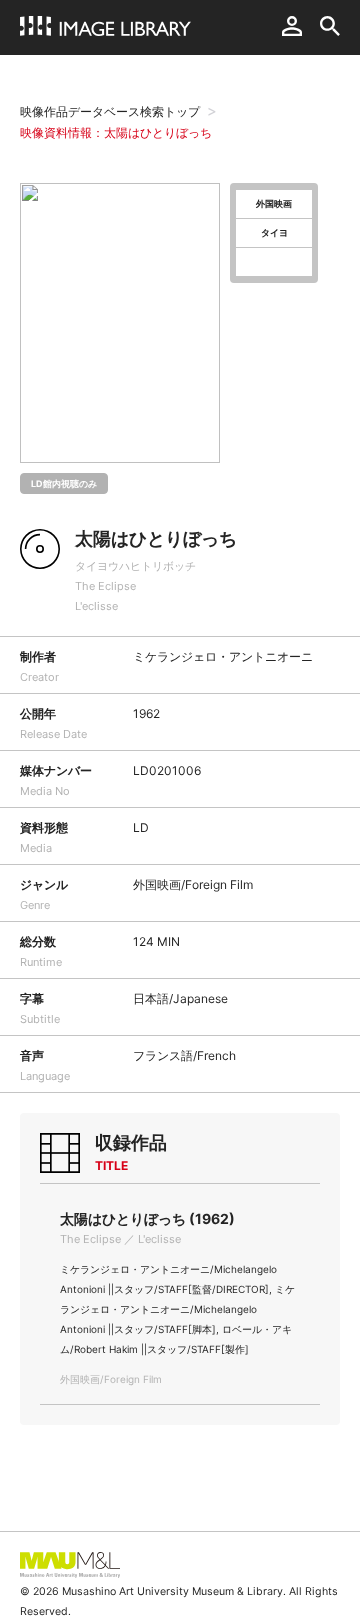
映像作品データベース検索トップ (110, 111)
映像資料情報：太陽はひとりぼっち (116, 132)
